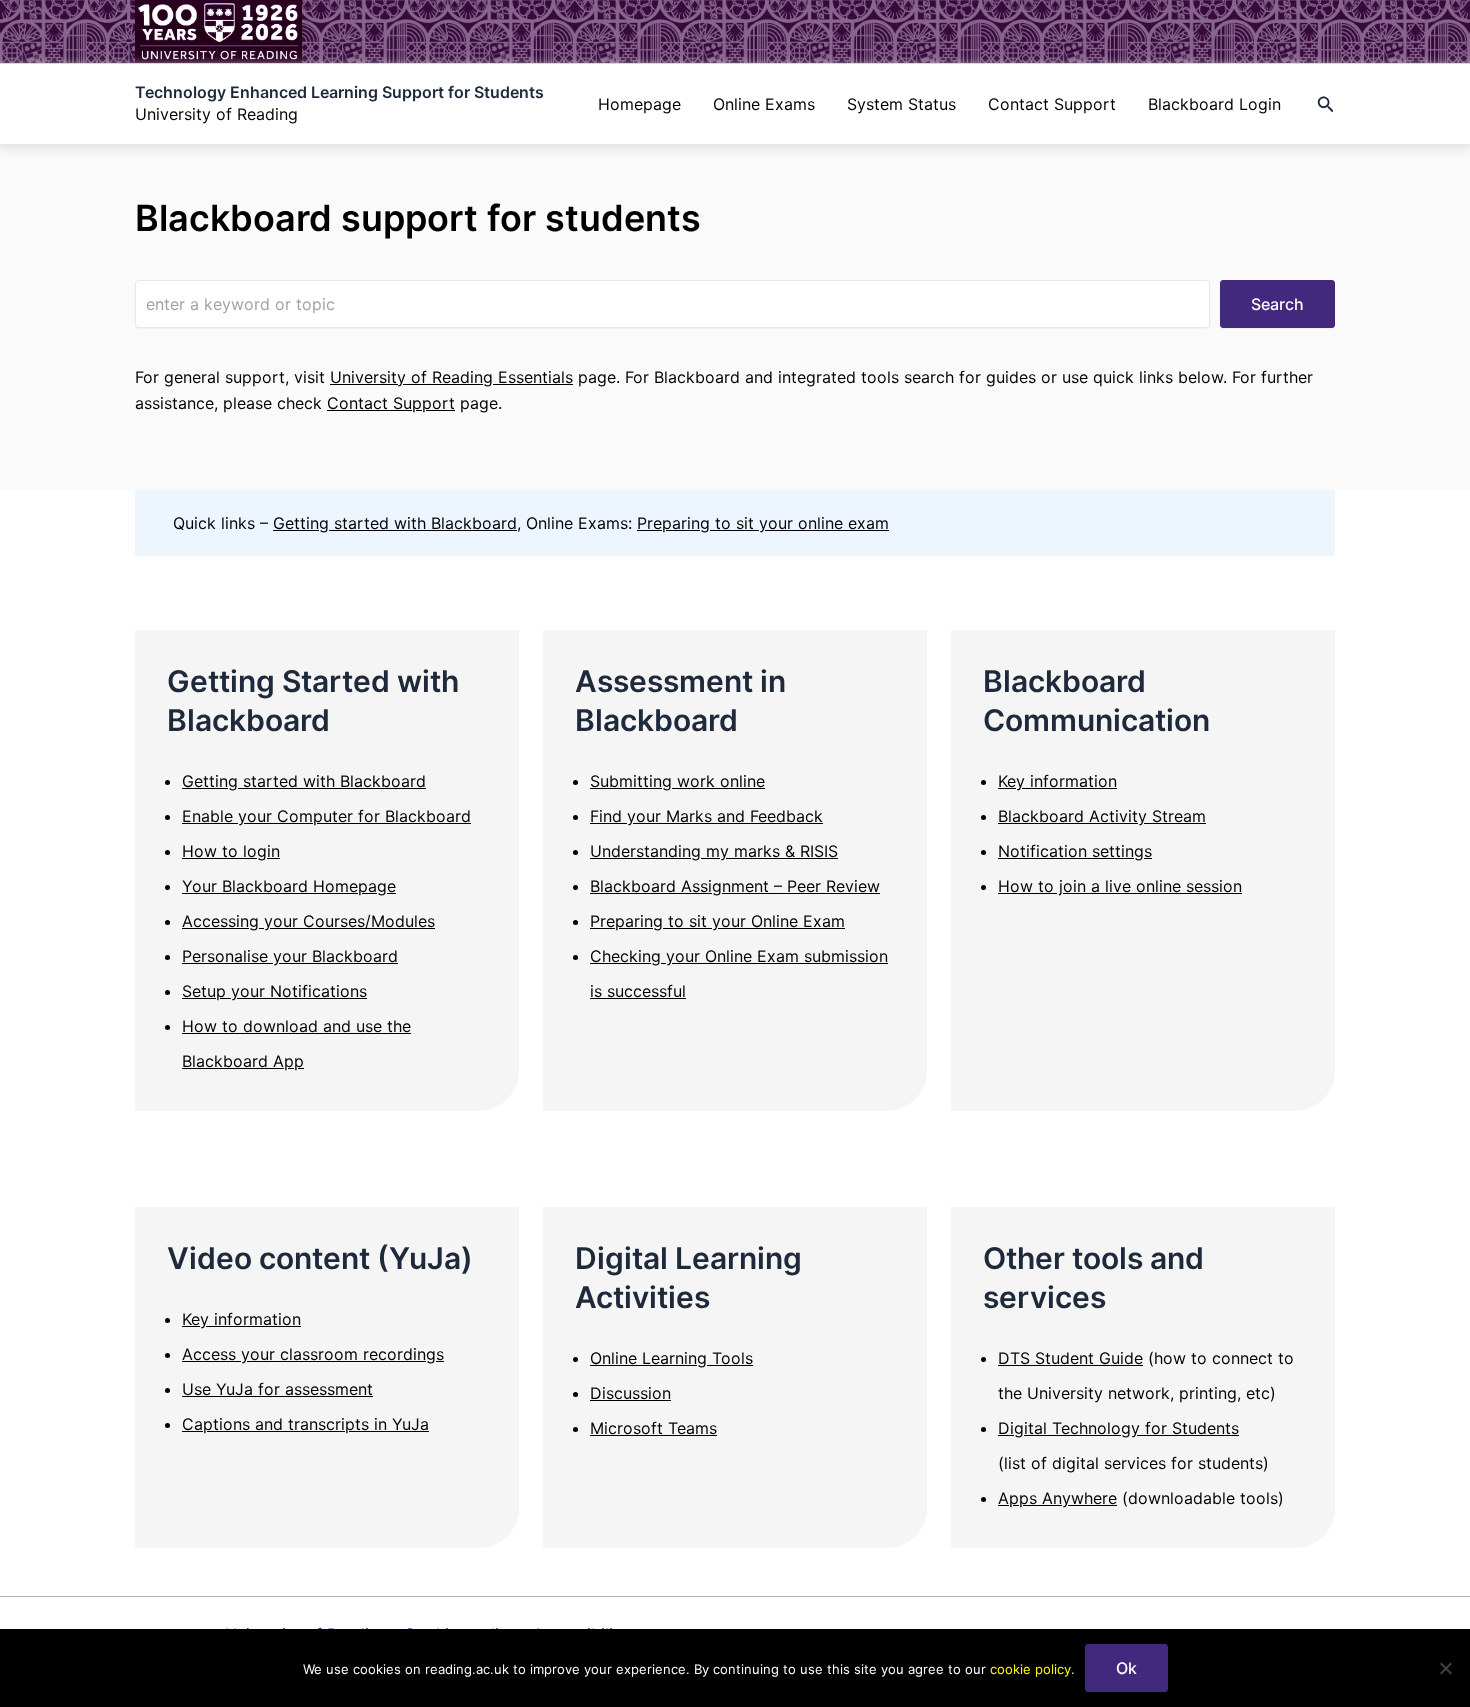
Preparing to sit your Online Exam (717, 921)
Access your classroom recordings (313, 1354)
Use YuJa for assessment (277, 1389)
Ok (1126, 1668)
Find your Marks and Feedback (706, 816)
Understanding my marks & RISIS (714, 851)
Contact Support (1052, 104)
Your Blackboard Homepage (289, 886)
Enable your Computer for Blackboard (326, 816)
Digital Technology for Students (1118, 1428)
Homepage (639, 104)
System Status (901, 104)
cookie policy (1030, 1669)
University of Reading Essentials (451, 377)
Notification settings (1075, 851)
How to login (231, 851)
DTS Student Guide (1070, 1358)
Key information (1057, 781)
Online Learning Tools (671, 1358)
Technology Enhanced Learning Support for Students (339, 92)
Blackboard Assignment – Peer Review (735, 886)
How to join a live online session (1120, 886)
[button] (1326, 104)
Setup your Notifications (274, 991)
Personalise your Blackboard (290, 956)
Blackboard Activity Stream (1102, 816)
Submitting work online (677, 781)
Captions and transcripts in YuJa (305, 1424)
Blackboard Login (1214, 104)
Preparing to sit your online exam (763, 523)
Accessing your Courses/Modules (308, 921)
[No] (1445, 1668)
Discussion (630, 1393)
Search (1277, 304)
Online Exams (764, 104)
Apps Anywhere (1057, 1498)
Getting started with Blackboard (395, 523)
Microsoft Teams (653, 1428)
